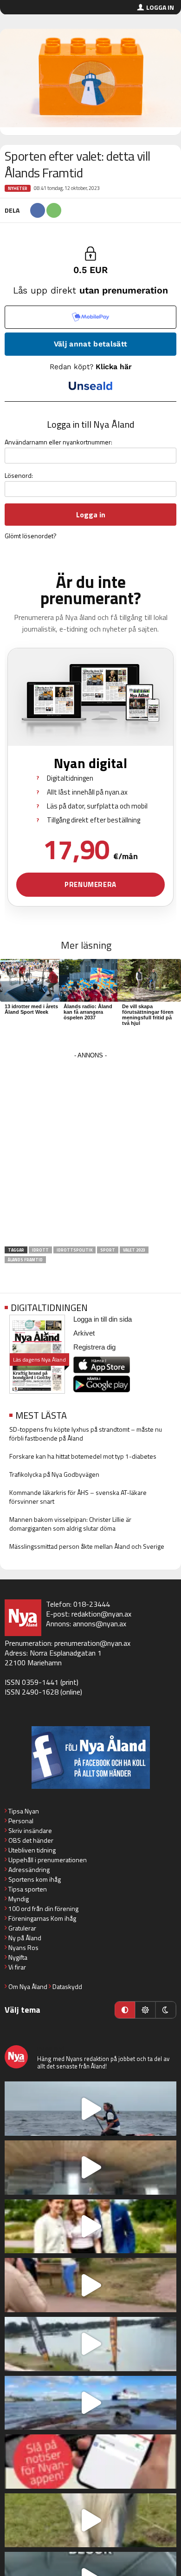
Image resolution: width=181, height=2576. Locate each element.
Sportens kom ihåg (35, 1879)
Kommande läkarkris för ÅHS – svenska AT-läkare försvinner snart (78, 1497)
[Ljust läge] (145, 2010)
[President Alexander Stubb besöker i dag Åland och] (90, 2285)
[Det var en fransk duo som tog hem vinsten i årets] (90, 2344)
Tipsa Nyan (24, 1811)
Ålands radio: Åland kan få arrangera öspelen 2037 (88, 1012)
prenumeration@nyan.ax (92, 1643)
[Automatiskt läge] (125, 2010)
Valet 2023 (134, 1250)
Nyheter (18, 188)
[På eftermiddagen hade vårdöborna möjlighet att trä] (90, 2227)
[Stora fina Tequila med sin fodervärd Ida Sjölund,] (90, 2521)
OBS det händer (31, 1840)
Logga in (160, 7)
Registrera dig (94, 1347)
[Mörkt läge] (166, 2010)
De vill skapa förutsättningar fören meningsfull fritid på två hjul (148, 1015)
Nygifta (18, 1957)
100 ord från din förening (43, 1908)
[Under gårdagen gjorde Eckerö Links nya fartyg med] (90, 2403)
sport (108, 1250)
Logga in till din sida (103, 1319)
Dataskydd (67, 1986)
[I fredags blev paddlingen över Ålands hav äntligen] (90, 2109)
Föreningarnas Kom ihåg (42, 1918)
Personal (21, 1821)
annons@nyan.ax (100, 1624)
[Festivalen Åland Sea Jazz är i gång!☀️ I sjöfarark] (90, 2168)
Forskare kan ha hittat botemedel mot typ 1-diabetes (83, 1456)
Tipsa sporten (28, 1889)
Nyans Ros (23, 1947)
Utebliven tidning (32, 1850)
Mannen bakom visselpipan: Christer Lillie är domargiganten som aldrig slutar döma (70, 1524)
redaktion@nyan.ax (101, 1614)
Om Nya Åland (28, 1986)
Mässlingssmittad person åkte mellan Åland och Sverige (87, 1546)
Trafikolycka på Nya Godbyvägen (54, 1474)
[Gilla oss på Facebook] (90, 1758)
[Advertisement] (90, 1152)
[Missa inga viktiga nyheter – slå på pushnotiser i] (90, 2462)
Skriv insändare (30, 1830)
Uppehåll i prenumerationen (48, 1860)
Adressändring (29, 1869)
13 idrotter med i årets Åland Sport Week (31, 1009)
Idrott (40, 1250)
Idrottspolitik (74, 1250)
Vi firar (17, 1967)
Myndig (19, 1899)
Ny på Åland (25, 1938)
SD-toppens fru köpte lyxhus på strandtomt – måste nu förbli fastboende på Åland (86, 1434)
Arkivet (84, 1333)
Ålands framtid (25, 1260)
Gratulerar (22, 1928)
